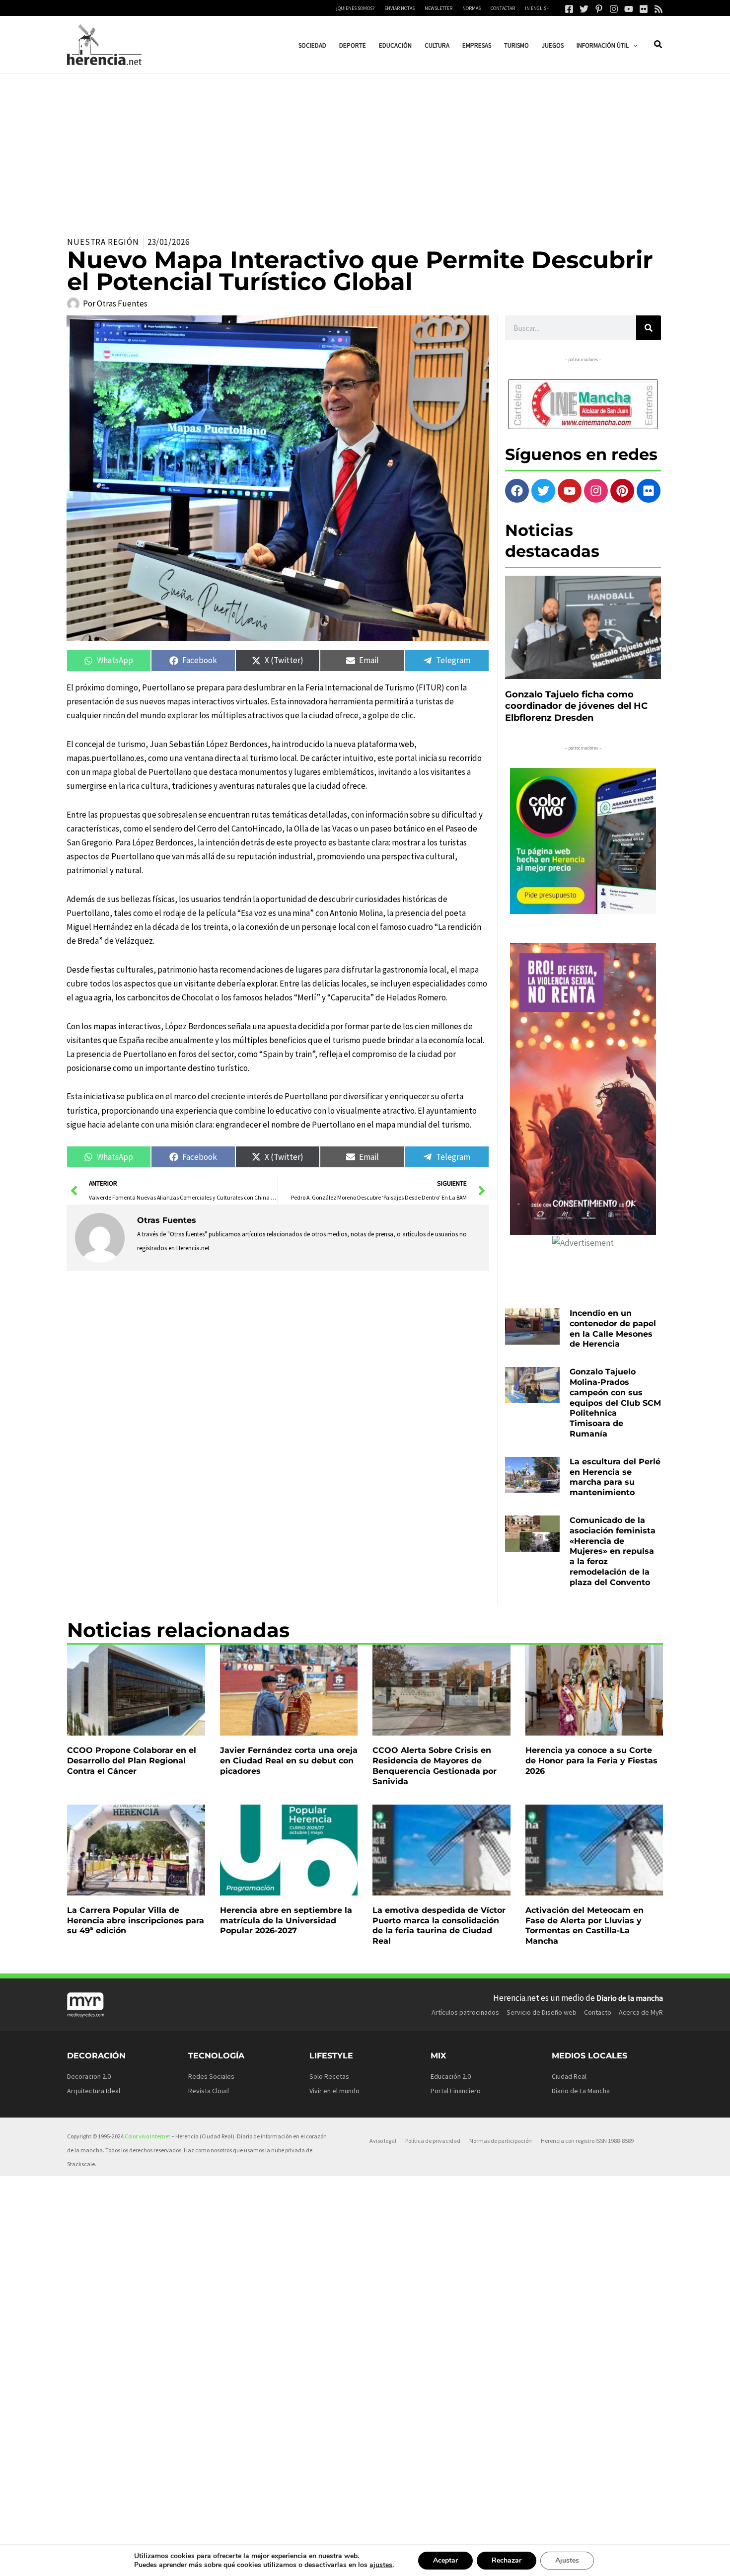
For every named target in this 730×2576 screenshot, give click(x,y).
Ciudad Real (569, 2076)
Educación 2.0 (451, 2076)
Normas (472, 8)
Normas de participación (501, 2141)
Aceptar (445, 2560)
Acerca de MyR (641, 2012)
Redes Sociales (211, 2076)
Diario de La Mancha (581, 2091)
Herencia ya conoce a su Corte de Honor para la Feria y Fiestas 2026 (591, 1761)
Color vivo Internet (147, 2136)
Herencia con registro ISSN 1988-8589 (587, 2141)
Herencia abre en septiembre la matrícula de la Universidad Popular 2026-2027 (286, 1921)
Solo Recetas (329, 2076)
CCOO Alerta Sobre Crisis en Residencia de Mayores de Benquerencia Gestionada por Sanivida (435, 1766)
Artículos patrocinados (465, 2012)
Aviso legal (383, 2141)
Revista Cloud (209, 2091)
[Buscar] (649, 328)
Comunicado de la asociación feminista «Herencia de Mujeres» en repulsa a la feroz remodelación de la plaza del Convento (613, 1551)
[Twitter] (584, 9)
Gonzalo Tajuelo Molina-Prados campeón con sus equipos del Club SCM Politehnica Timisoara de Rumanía (615, 1403)
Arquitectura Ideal (94, 2091)
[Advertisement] (365, 149)
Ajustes (567, 2560)
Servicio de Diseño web (542, 2012)
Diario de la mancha (630, 1998)
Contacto (598, 2012)
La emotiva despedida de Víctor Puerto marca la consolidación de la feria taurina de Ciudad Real (439, 1926)
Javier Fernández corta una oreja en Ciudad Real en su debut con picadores (289, 1761)
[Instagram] (614, 9)
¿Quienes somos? (355, 8)
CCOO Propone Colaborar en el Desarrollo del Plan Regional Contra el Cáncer (132, 1761)
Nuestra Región (103, 242)
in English (537, 8)
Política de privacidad (433, 2141)
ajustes (381, 2565)
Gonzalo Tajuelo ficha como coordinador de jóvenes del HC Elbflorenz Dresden (576, 706)
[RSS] (658, 9)
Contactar (503, 8)
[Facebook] (569, 9)
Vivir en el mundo (334, 2091)
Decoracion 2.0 (89, 2076)
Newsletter (438, 8)
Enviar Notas (400, 8)
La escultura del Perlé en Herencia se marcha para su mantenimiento (615, 1477)
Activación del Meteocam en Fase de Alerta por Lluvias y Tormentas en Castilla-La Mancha (584, 1926)
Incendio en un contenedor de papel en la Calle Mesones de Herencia (613, 1328)
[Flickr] (644, 9)
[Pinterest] (599, 9)
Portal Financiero (456, 2091)
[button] (633, 45)
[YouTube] (629, 9)
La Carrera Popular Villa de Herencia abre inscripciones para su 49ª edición (136, 1921)
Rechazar (507, 2560)
